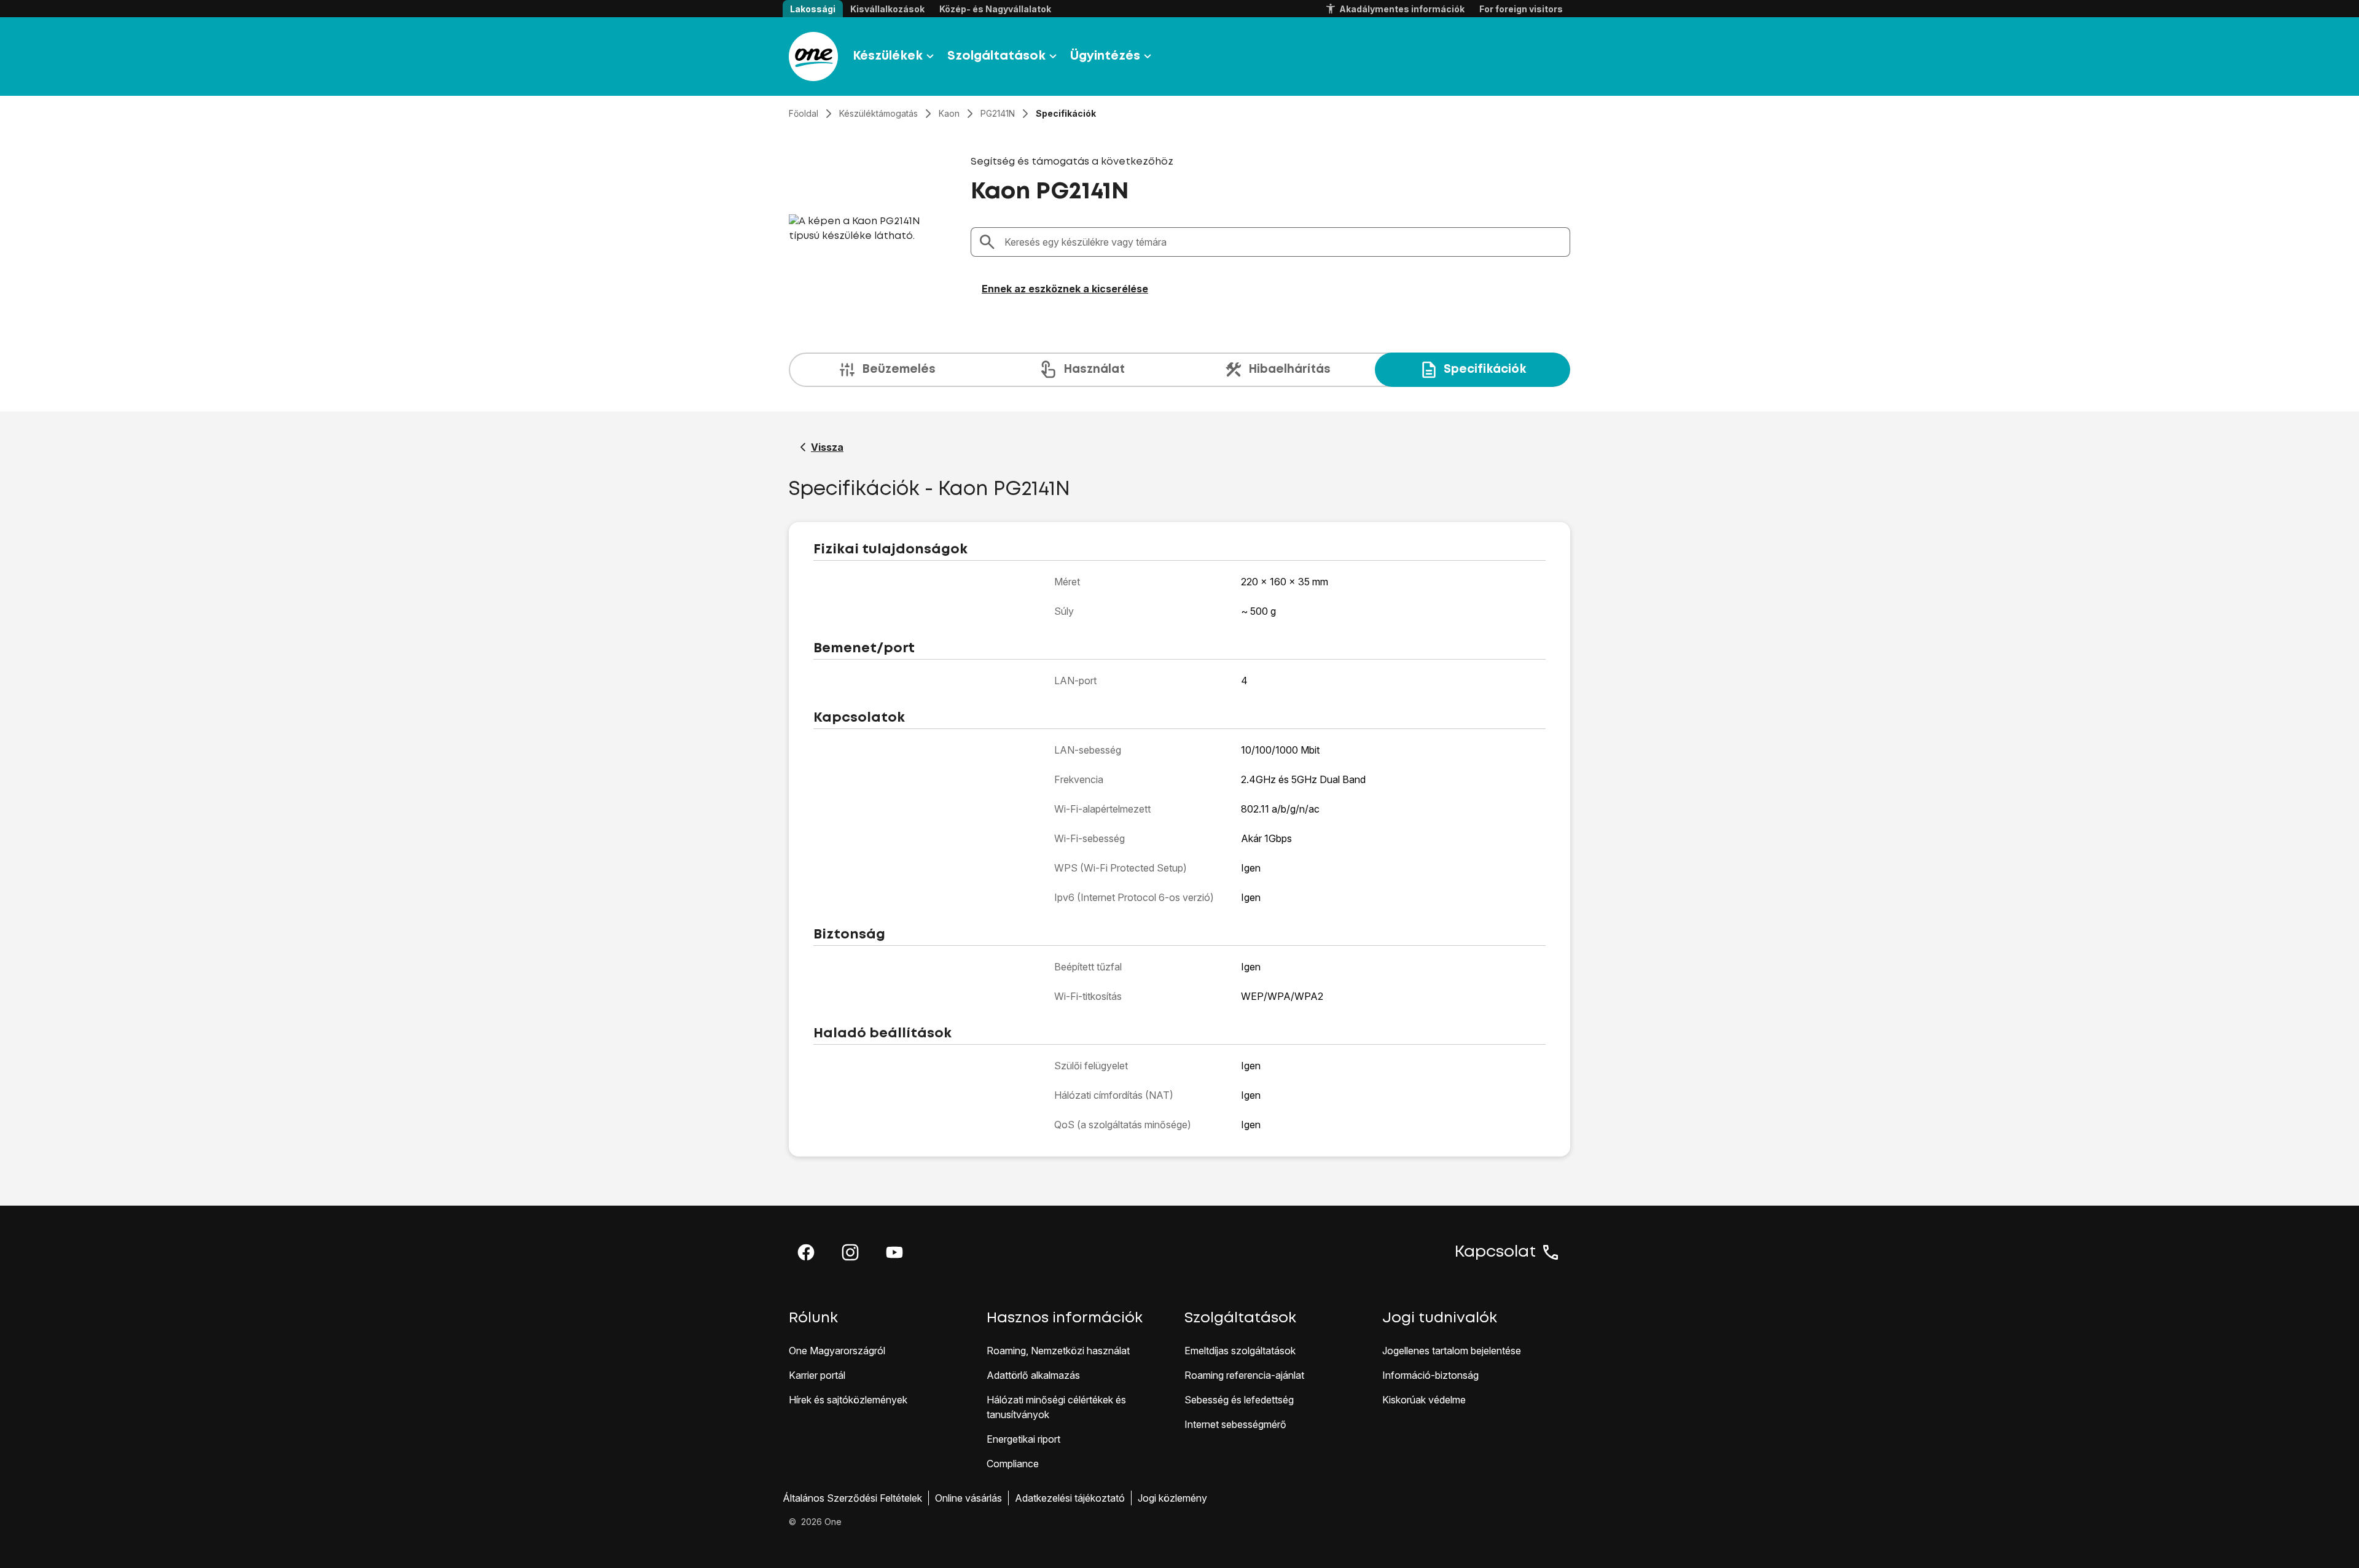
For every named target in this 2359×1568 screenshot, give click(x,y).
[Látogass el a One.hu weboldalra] (813, 57)
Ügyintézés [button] (1105, 56)
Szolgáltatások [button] (996, 56)
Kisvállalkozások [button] (887, 9)
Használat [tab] (1094, 369)
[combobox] (1283, 242)
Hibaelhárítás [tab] (1289, 369)
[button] (806, 1252)
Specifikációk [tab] (1485, 369)
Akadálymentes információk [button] (1402, 9)
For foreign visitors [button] (1521, 9)
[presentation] (1179, 370)
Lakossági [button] (813, 9)
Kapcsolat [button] (1495, 1252)
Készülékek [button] (888, 56)
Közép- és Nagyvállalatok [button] (995, 9)
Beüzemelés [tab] (899, 369)
